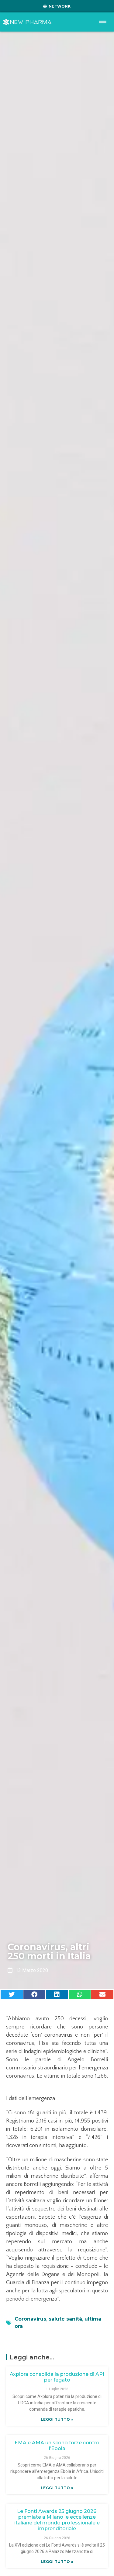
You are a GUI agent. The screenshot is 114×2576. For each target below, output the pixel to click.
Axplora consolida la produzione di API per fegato (57, 2377)
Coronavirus (30, 2319)
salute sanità (65, 2319)
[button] (12, 1994)
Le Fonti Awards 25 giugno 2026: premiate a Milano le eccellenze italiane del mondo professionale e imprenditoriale (57, 2520)
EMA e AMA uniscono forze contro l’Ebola (57, 2446)
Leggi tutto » (57, 2419)
